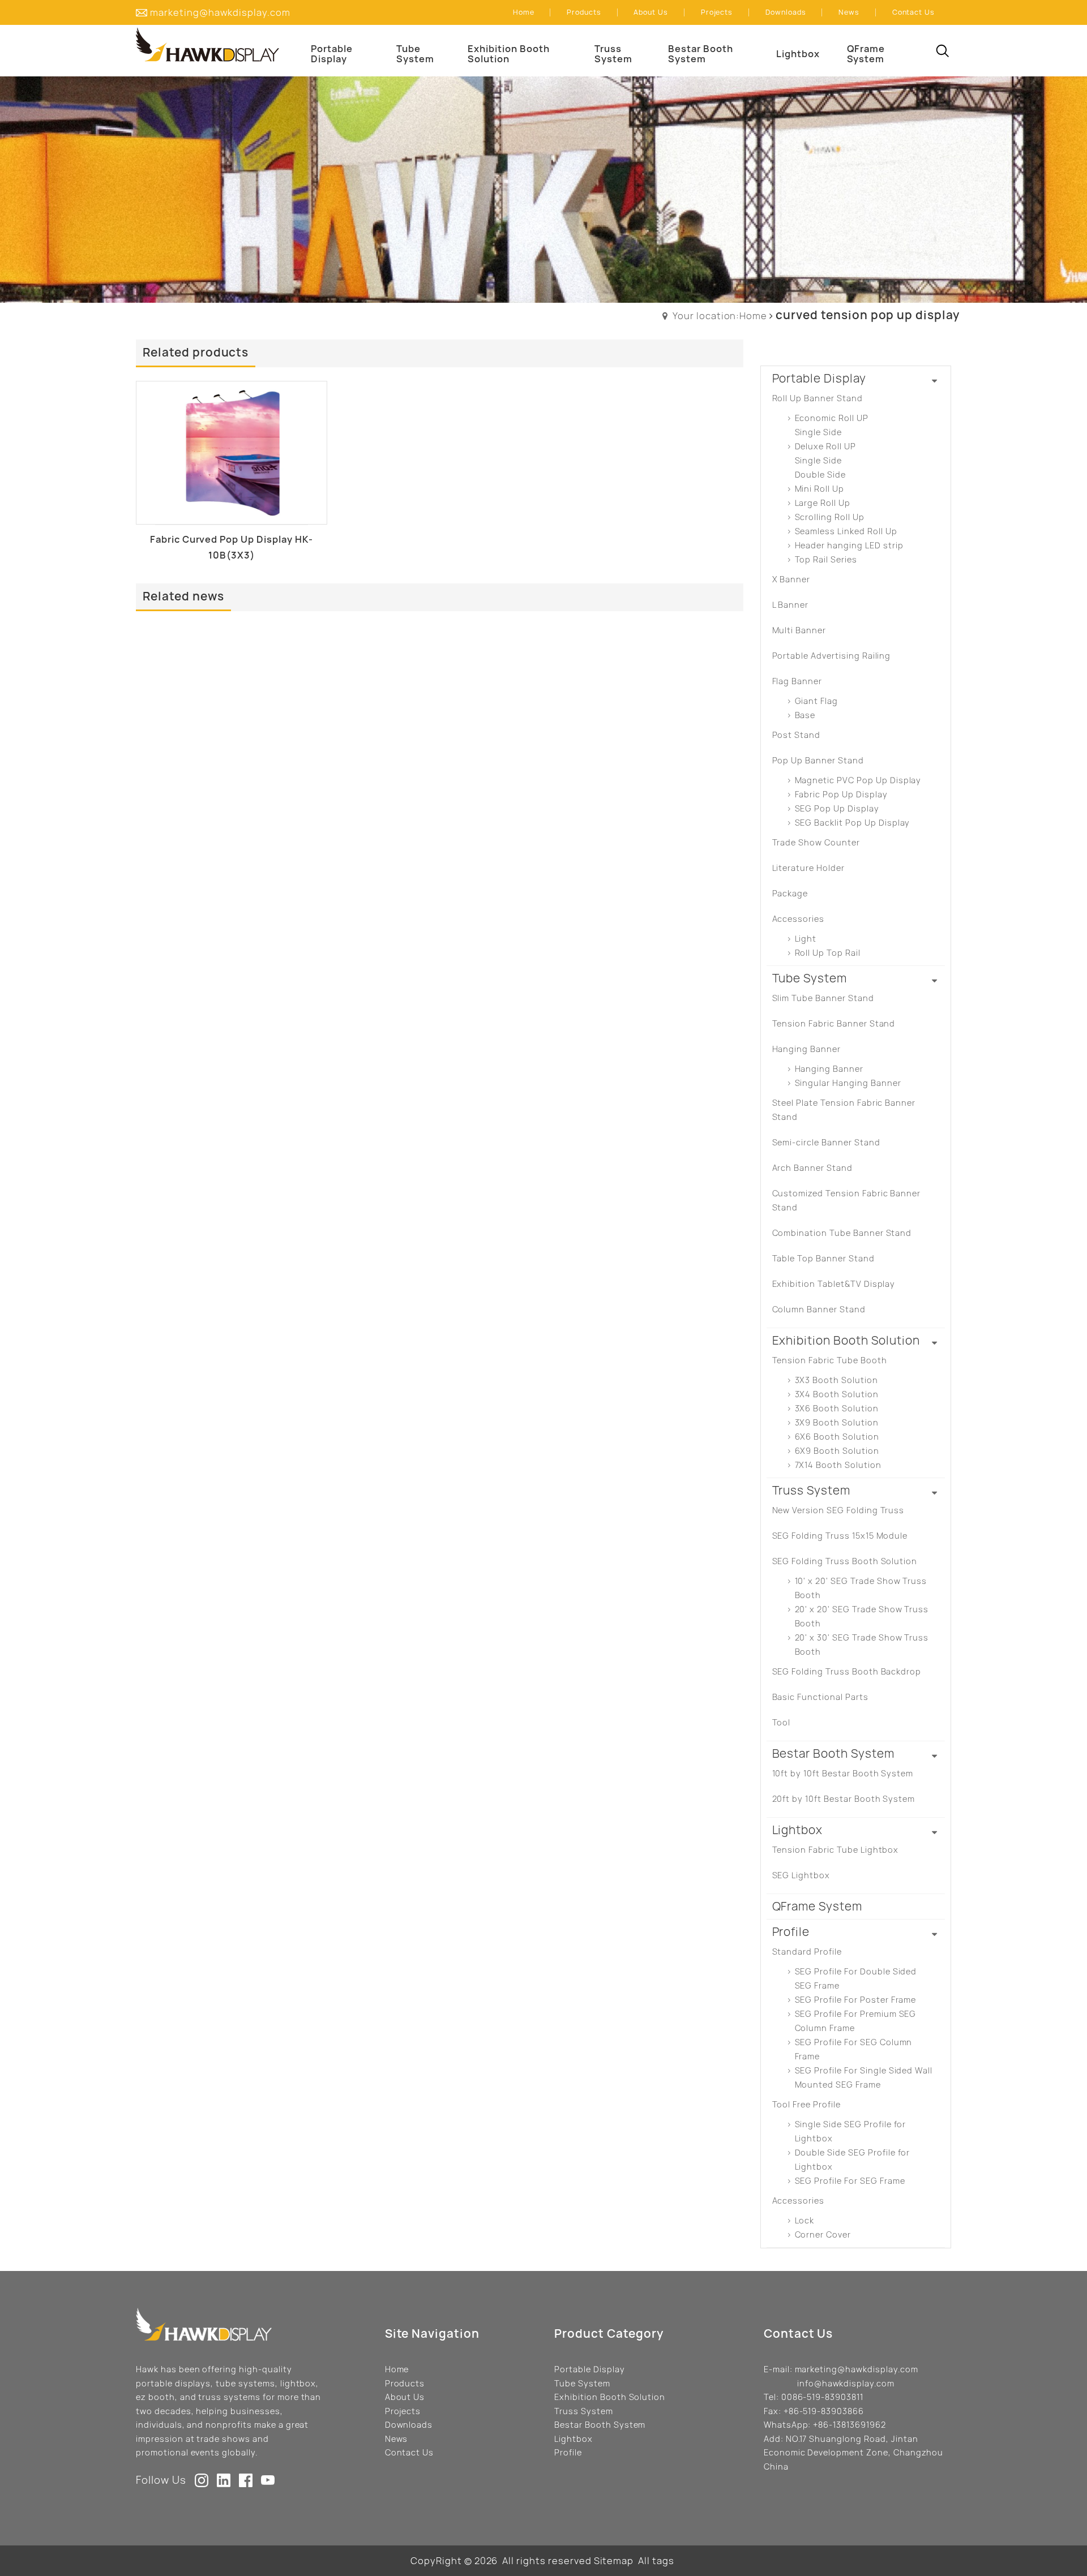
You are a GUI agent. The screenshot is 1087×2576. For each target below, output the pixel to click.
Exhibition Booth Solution (610, 2397)
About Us (405, 2397)
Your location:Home (720, 316)
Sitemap (614, 2561)
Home (397, 2369)
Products (405, 2383)
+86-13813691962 (849, 2425)
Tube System (582, 2383)
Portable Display (589, 2369)
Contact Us (410, 2452)
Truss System (584, 2411)
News (397, 2439)
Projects (403, 2411)
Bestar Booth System (600, 2425)
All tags (656, 2561)
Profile (568, 2452)
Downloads (409, 2425)
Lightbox (574, 2439)
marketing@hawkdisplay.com (220, 12)
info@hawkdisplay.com (846, 2383)
